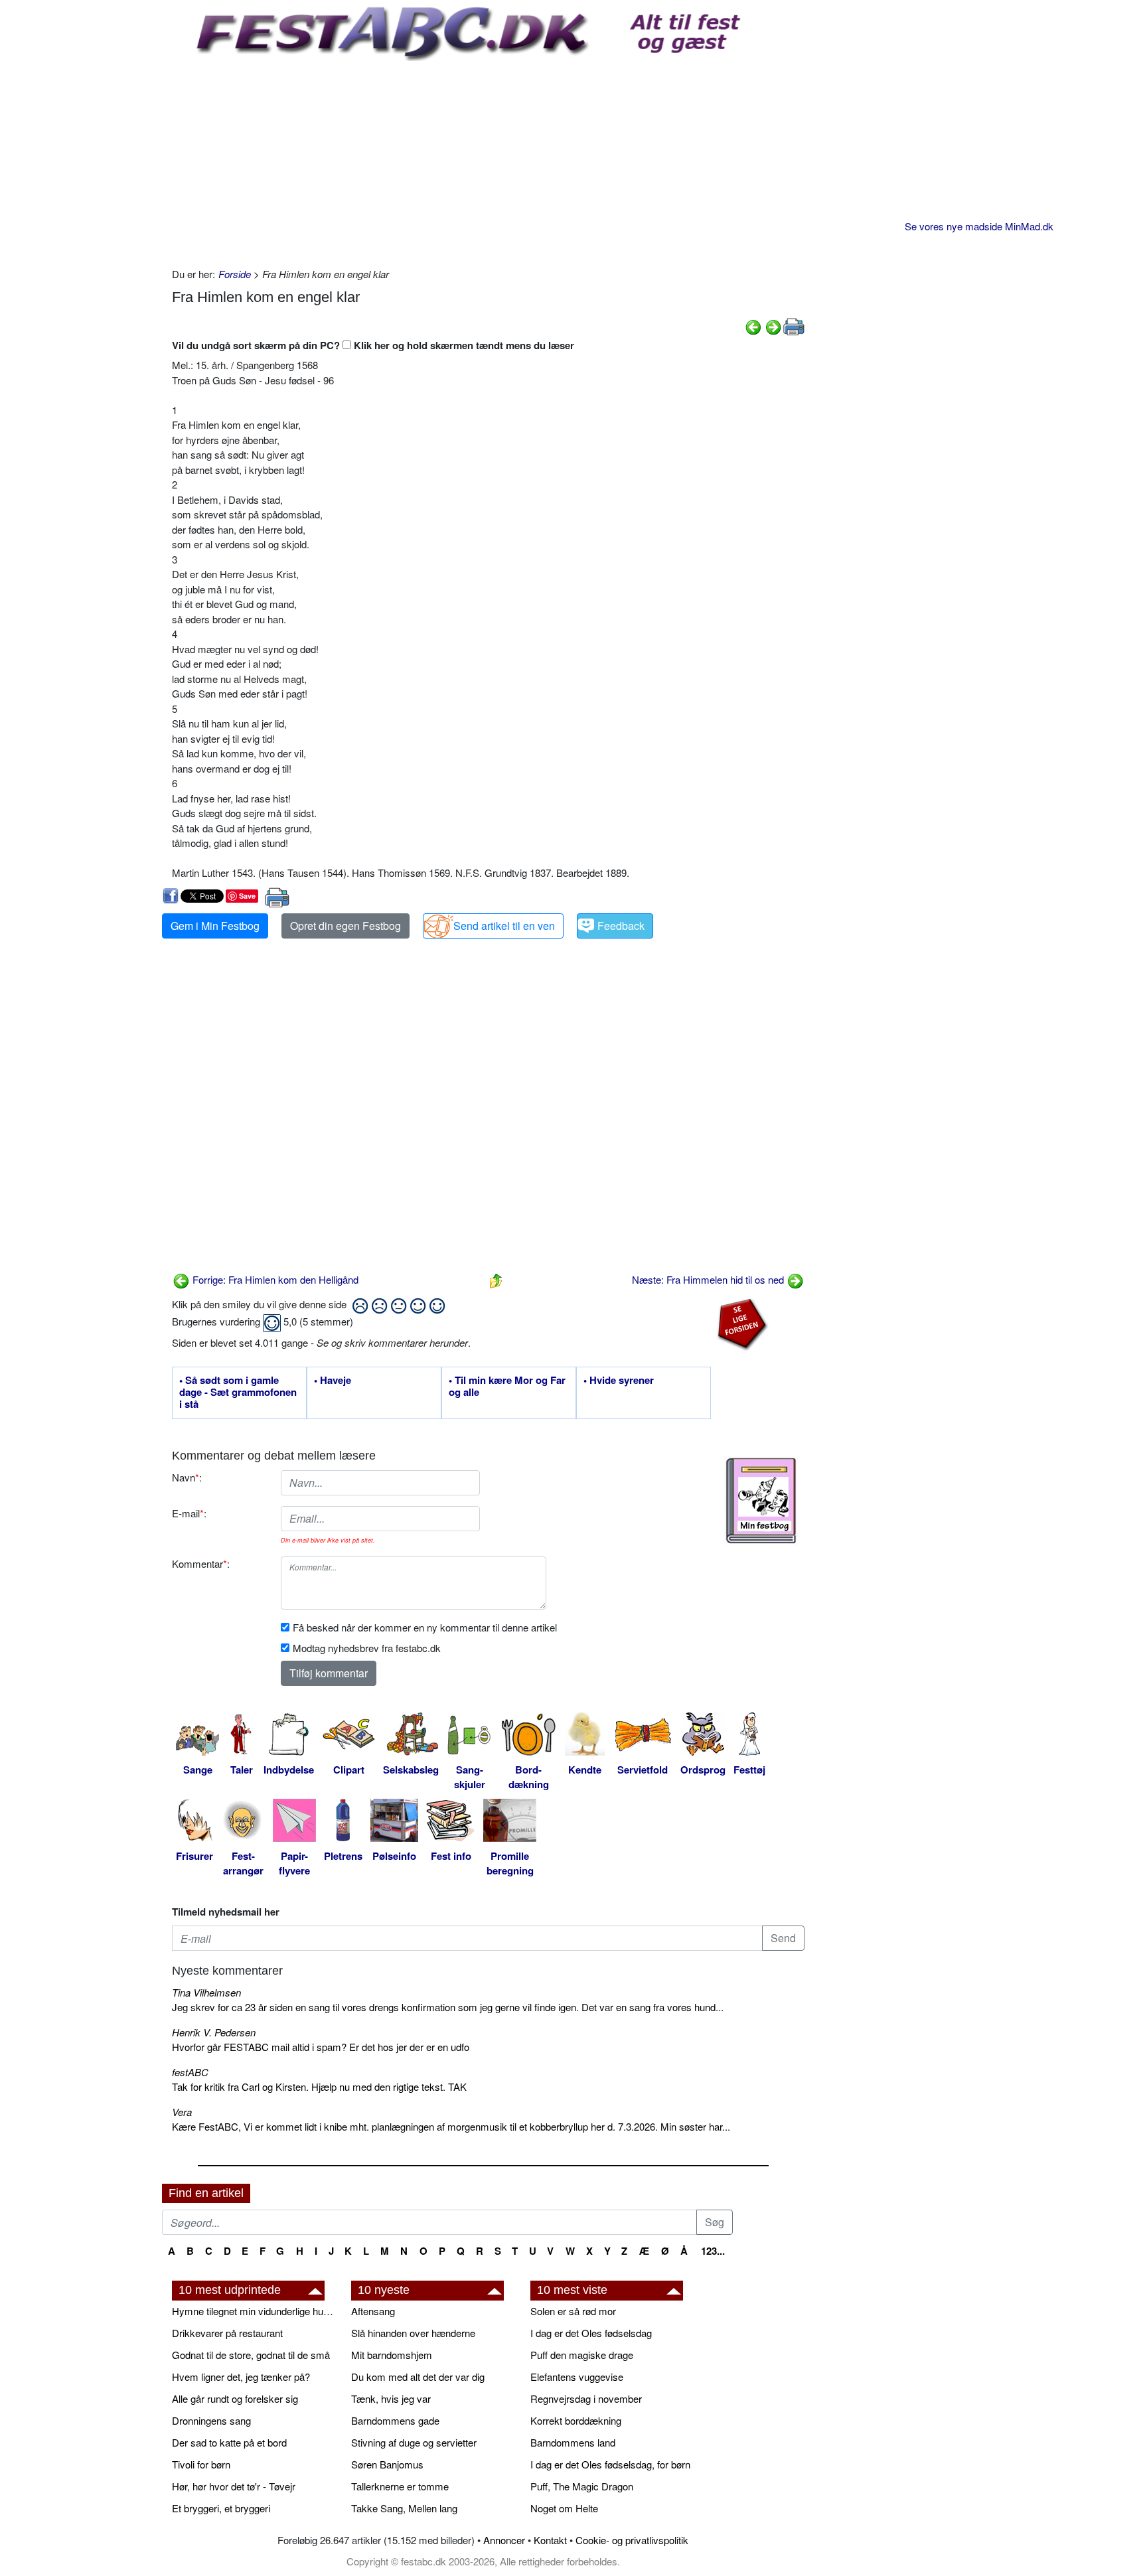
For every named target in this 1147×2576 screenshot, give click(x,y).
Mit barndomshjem (392, 2355)
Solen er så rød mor (573, 2311)
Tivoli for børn (201, 2464)
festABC (190, 2072)
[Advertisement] (488, 161)
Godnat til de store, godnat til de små (251, 2355)
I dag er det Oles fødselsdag (591, 2333)
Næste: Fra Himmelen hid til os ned (709, 1279)
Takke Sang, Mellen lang (404, 2508)
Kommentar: (201, 1563)
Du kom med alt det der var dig (418, 2377)
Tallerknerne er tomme (400, 2486)
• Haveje (333, 1381)
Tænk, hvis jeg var (391, 2398)
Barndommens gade (395, 2420)
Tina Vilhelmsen (206, 1992)
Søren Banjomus (387, 2464)
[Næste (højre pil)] (773, 326)
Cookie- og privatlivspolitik (632, 2540)
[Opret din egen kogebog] (761, 1501)
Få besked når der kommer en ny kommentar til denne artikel (425, 1627)
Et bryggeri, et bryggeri (221, 2508)
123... (713, 2251)
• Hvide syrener (619, 1381)
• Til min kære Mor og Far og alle (507, 1387)
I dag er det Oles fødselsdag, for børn (610, 2464)
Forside (235, 274)
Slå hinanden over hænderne (413, 2333)
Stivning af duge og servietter (414, 2442)
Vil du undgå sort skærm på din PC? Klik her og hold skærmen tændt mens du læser (373, 345)
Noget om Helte (564, 2508)
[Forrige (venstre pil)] (753, 326)
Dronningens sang (211, 2420)
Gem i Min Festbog (215, 926)
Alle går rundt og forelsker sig (235, 2398)
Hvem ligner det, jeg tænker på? (241, 2377)
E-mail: (189, 1513)
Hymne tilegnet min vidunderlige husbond (255, 2311)
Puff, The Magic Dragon (582, 2486)
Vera (182, 2112)
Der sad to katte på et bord (229, 2442)
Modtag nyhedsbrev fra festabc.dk (367, 1648)
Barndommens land (573, 2442)
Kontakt (550, 2540)
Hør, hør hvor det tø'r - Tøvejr (234, 2486)
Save (247, 896)
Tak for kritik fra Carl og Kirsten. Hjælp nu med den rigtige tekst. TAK (319, 2086)
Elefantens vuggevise (577, 2377)
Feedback (621, 926)
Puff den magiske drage (582, 2355)
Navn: (187, 1477)
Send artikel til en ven (504, 926)
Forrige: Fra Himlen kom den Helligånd (274, 1279)
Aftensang (373, 2311)
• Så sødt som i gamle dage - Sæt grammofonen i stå (238, 1393)
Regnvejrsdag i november (586, 2398)
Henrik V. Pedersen (214, 2032)
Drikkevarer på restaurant (227, 2333)
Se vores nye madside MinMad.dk (979, 226)
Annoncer (504, 2540)
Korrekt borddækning (576, 2420)
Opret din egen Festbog (345, 926)
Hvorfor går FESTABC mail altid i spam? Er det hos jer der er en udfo (321, 2047)
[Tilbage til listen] (496, 1279)
